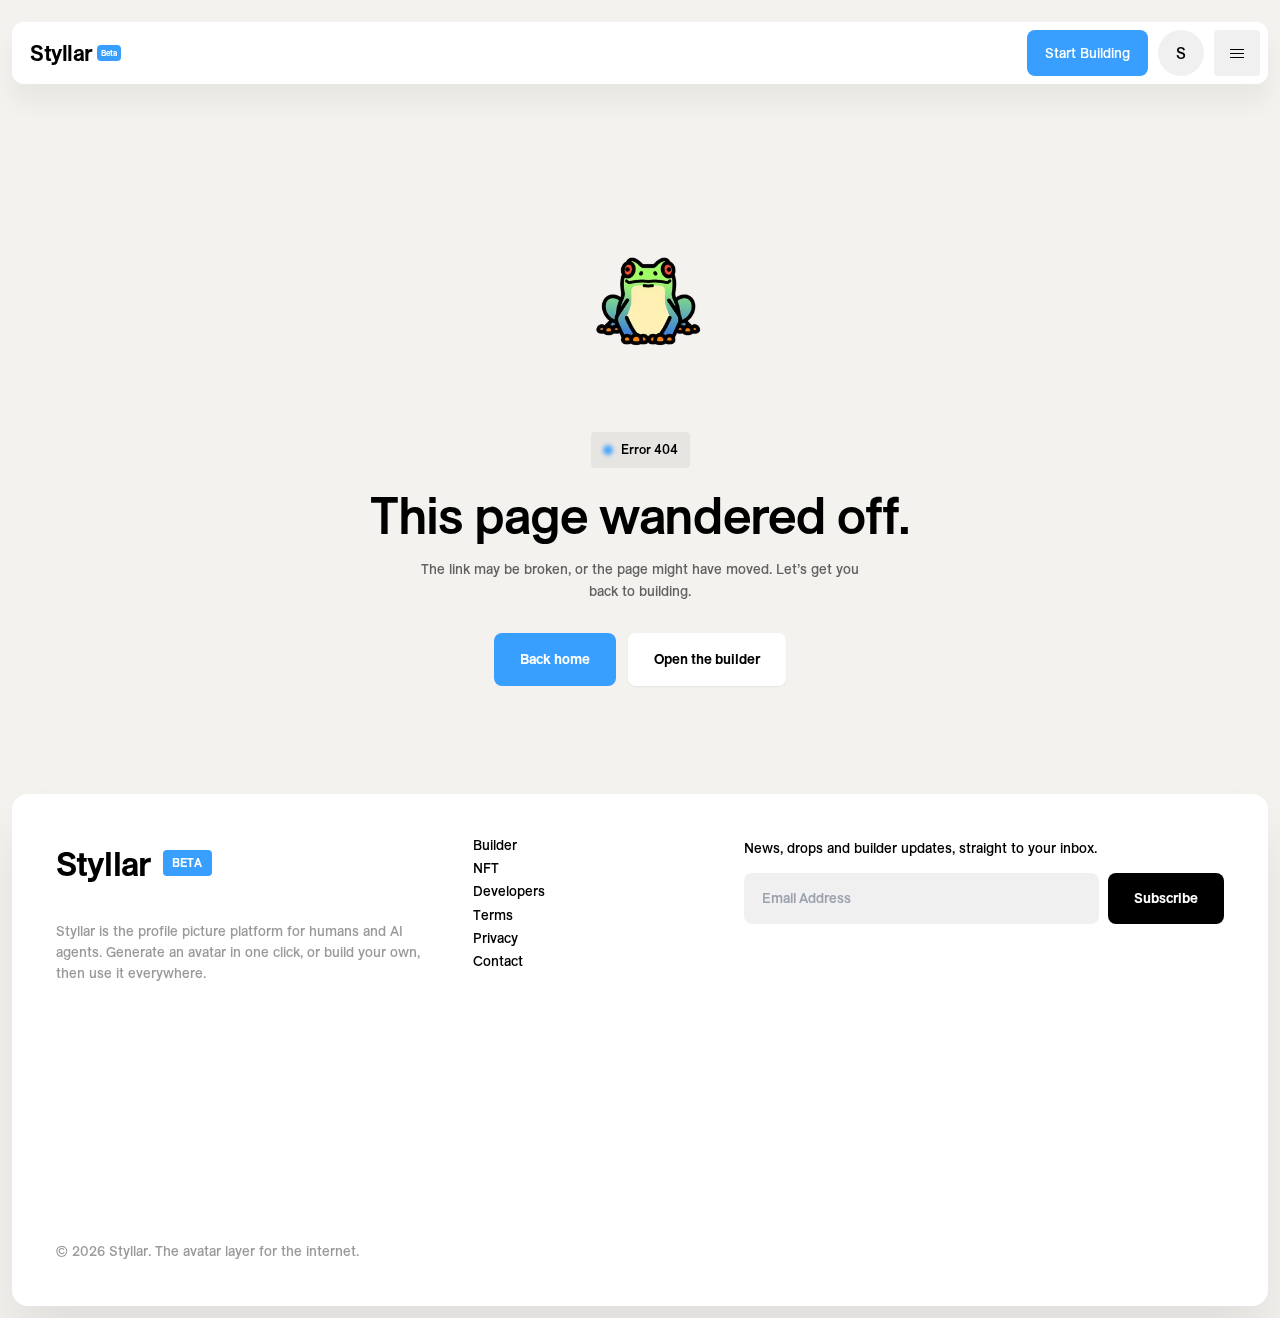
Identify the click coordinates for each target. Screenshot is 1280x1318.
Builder (495, 845)
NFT (486, 868)
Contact (498, 961)
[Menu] (1237, 53)
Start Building (1087, 53)
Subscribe (1166, 898)
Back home (555, 659)
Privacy (495, 938)
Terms (493, 915)
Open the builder (707, 659)
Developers (509, 891)
